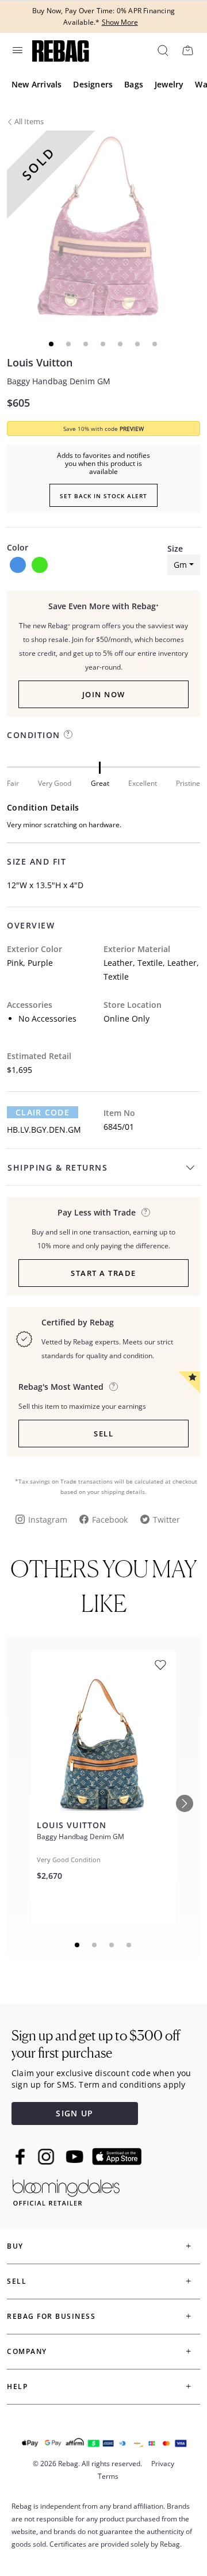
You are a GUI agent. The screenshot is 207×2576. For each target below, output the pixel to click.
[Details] (146, 1212)
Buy (15, 2246)
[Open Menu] (17, 50)
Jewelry (169, 84)
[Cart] (187, 50)
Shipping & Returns (57, 1167)
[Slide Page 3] (112, 1945)
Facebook (110, 1520)
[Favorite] (160, 1665)
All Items (29, 121)
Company (27, 2351)
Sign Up (74, 2113)
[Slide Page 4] (129, 1945)
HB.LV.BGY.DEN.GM (44, 1130)
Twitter (166, 1520)
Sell (103, 1434)
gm (180, 565)
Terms (108, 2476)
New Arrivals (37, 84)
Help (17, 2386)
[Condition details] (68, 734)
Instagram (48, 1520)
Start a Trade (103, 1273)
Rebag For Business (51, 2316)
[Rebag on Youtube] (76, 2157)
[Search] (162, 50)
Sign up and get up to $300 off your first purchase (96, 2044)
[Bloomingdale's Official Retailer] (66, 2190)
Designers (93, 84)
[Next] (185, 1803)
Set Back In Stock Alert (103, 496)
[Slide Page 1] (78, 1945)
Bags (134, 84)
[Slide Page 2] (95, 1945)
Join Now (104, 694)
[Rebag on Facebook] (22, 2157)
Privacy (163, 2464)
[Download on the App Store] (117, 2157)
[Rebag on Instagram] (46, 2157)
